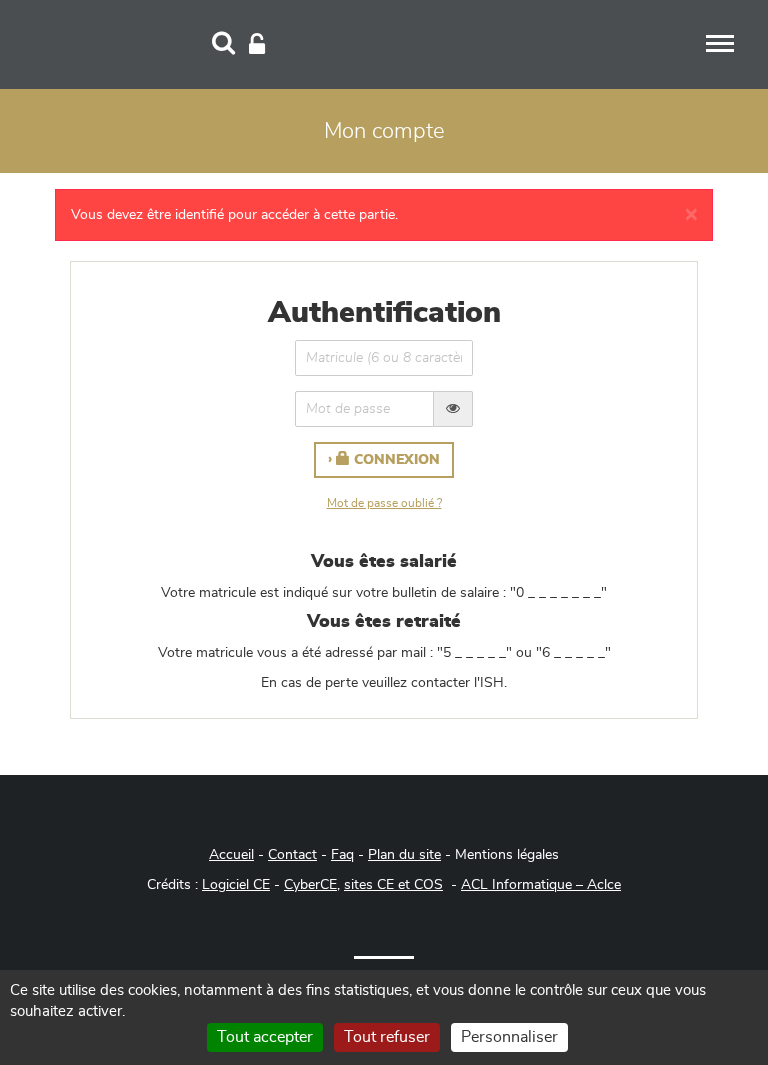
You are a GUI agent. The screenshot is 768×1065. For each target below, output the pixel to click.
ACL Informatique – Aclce (541, 885)
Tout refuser (387, 1037)
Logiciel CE (236, 885)
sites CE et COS (393, 885)
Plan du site (404, 855)
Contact (292, 855)
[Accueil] (114, 42)
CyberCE (310, 885)
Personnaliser (509, 1037)
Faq (342, 855)
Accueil (231, 855)
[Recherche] (223, 45)
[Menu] (720, 43)
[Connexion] (257, 45)
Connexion (395, 460)
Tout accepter (265, 1037)
